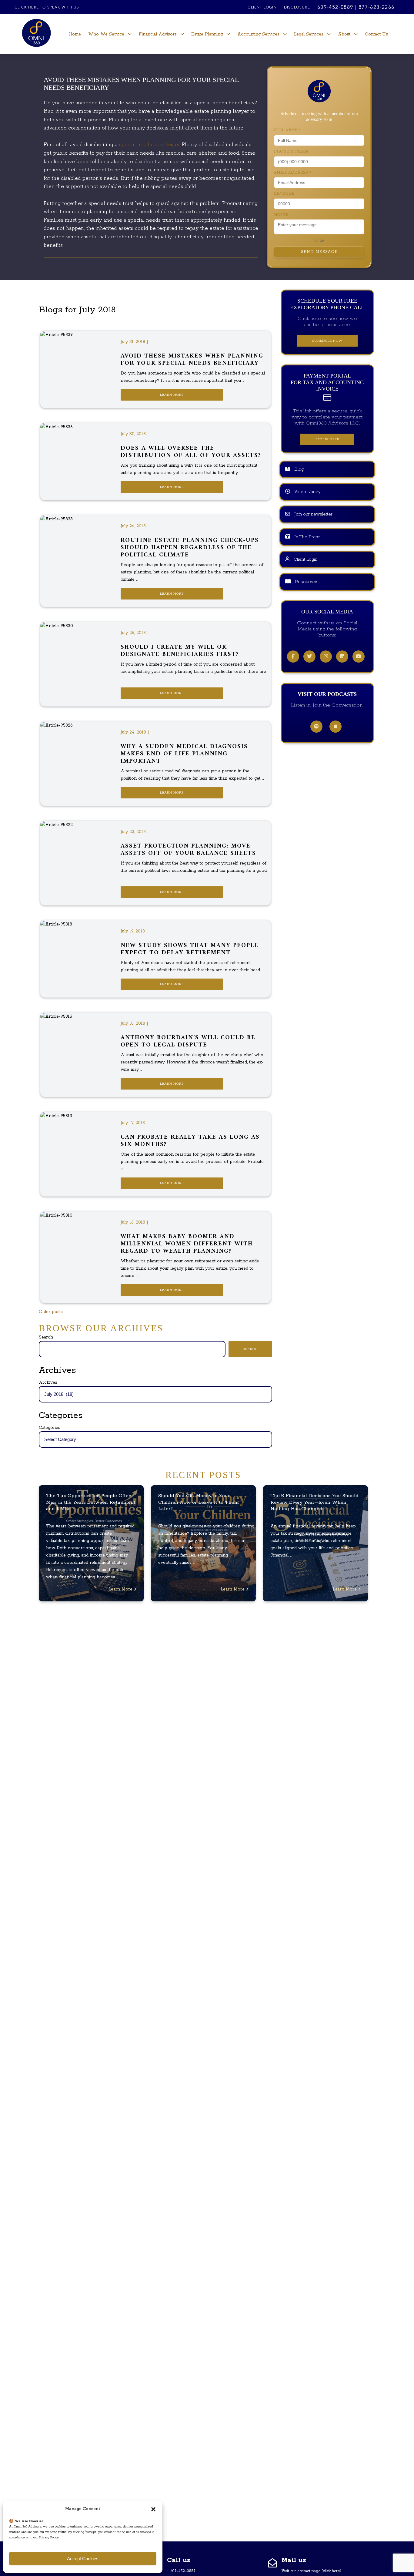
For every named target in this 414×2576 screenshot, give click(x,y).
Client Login (262, 8)
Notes (281, 215)
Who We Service (106, 34)
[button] (153, 2509)
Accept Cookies (83, 2559)
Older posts (51, 1312)
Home (75, 34)
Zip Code (284, 194)
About (344, 34)
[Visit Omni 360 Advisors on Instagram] (326, 657)
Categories (50, 1428)
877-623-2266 (377, 8)
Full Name (287, 130)
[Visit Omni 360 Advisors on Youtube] (359, 657)
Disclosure (297, 8)
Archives (48, 1382)
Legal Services (309, 34)
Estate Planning (207, 34)
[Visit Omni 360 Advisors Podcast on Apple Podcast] (336, 727)
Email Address (292, 173)
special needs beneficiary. (150, 145)
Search (46, 1337)
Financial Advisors (158, 34)
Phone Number (291, 151)
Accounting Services (258, 34)
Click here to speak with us (47, 8)
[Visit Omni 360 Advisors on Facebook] (293, 657)
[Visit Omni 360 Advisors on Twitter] (309, 657)
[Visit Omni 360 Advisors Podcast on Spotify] (316, 727)
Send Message (319, 252)
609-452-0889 (335, 8)
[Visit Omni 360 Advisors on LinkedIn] (342, 657)
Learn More (172, 395)
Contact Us (376, 34)
